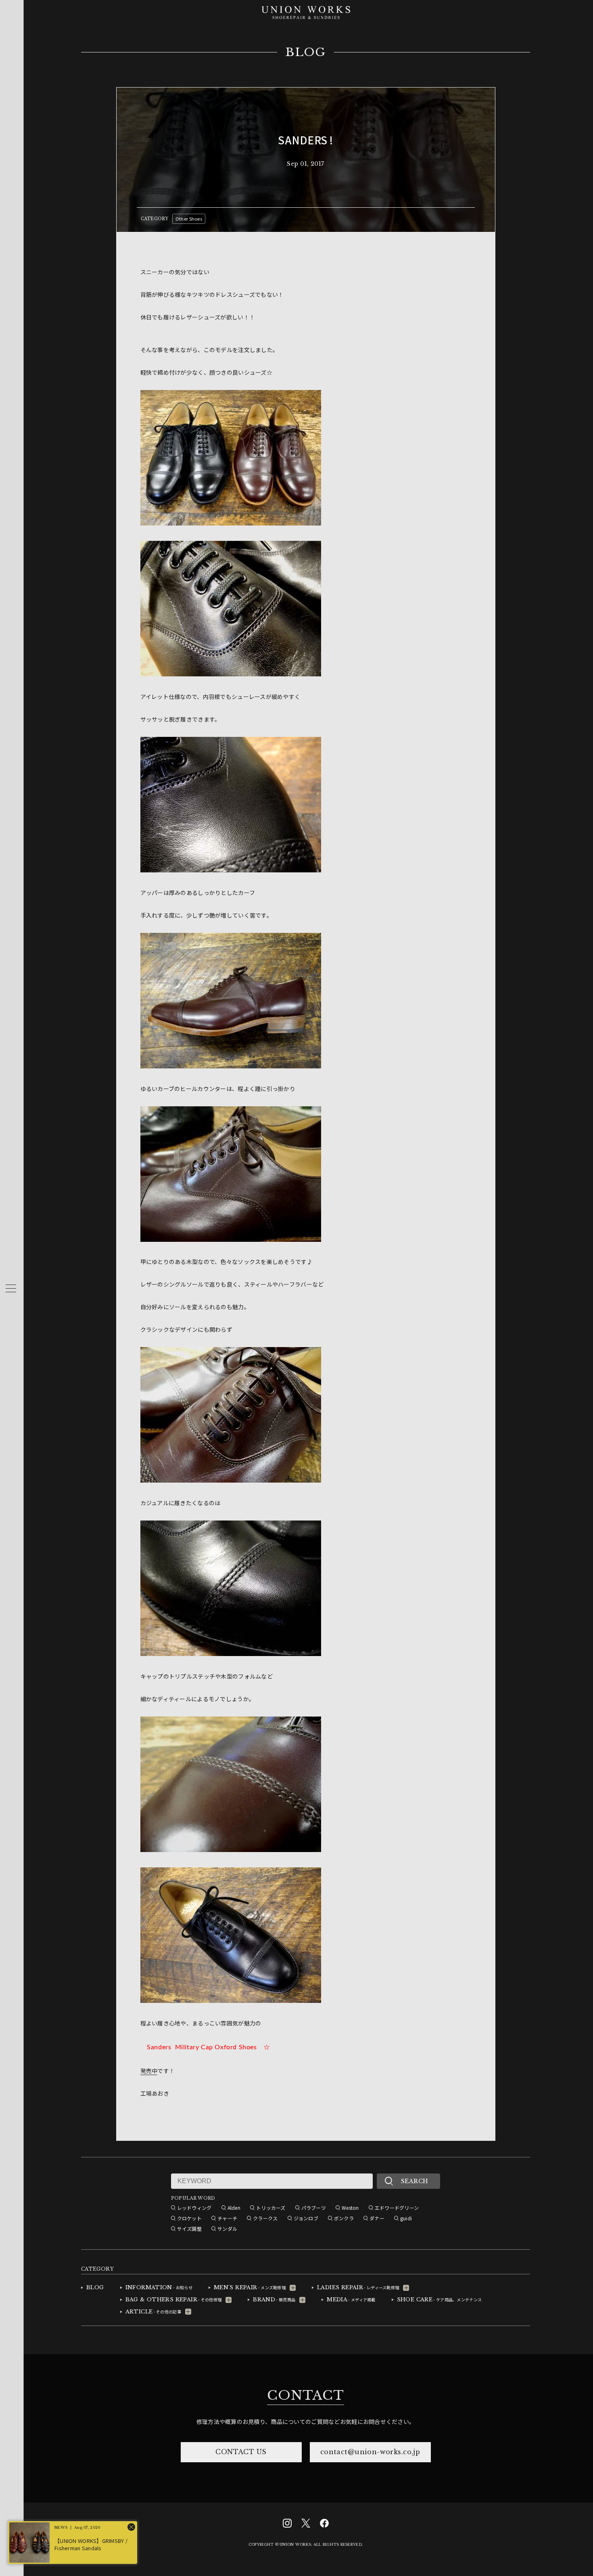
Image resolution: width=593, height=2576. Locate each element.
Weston (350, 2208)
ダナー (377, 2218)
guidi (406, 2218)
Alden (234, 2208)
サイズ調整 (189, 2229)
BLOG (306, 52)
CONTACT (305, 2395)
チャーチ (227, 2218)
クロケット (189, 2218)
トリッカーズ (271, 2208)
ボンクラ (344, 2218)
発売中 (149, 2071)
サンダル (227, 2229)
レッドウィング (194, 2208)
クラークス (265, 2218)
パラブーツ (314, 2208)
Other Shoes (189, 219)
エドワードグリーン (397, 2208)
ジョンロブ (306, 2218)
